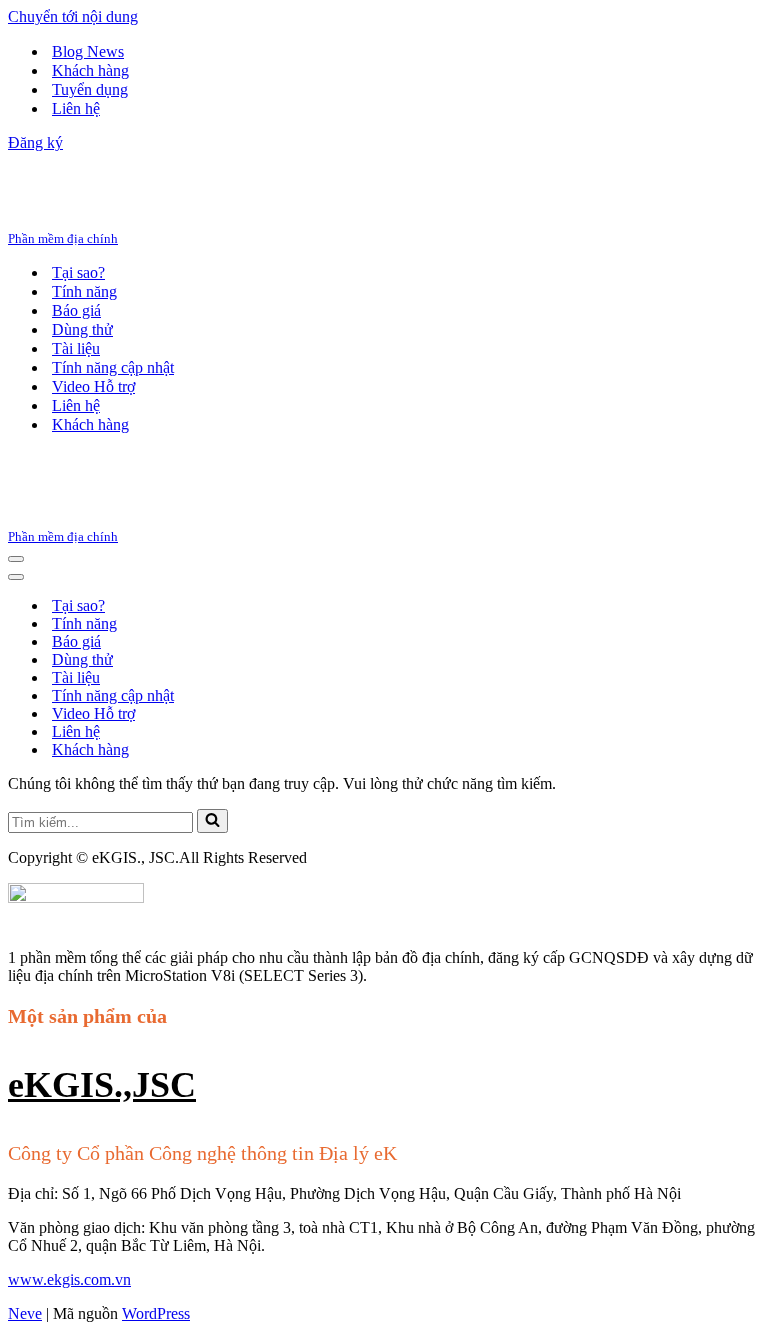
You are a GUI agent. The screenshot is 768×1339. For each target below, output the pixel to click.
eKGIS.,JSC (102, 1085)
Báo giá (76, 310)
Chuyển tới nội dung (73, 16)
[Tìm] (212, 821)
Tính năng (84, 291)
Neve (25, 1313)
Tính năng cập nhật (113, 367)
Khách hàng (90, 70)
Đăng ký (35, 142)
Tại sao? (78, 272)
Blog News (88, 51)
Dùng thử (82, 329)
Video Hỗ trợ (93, 386)
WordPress (156, 1313)
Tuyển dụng (90, 89)
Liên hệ (76, 108)
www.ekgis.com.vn (69, 1279)
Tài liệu (76, 348)
